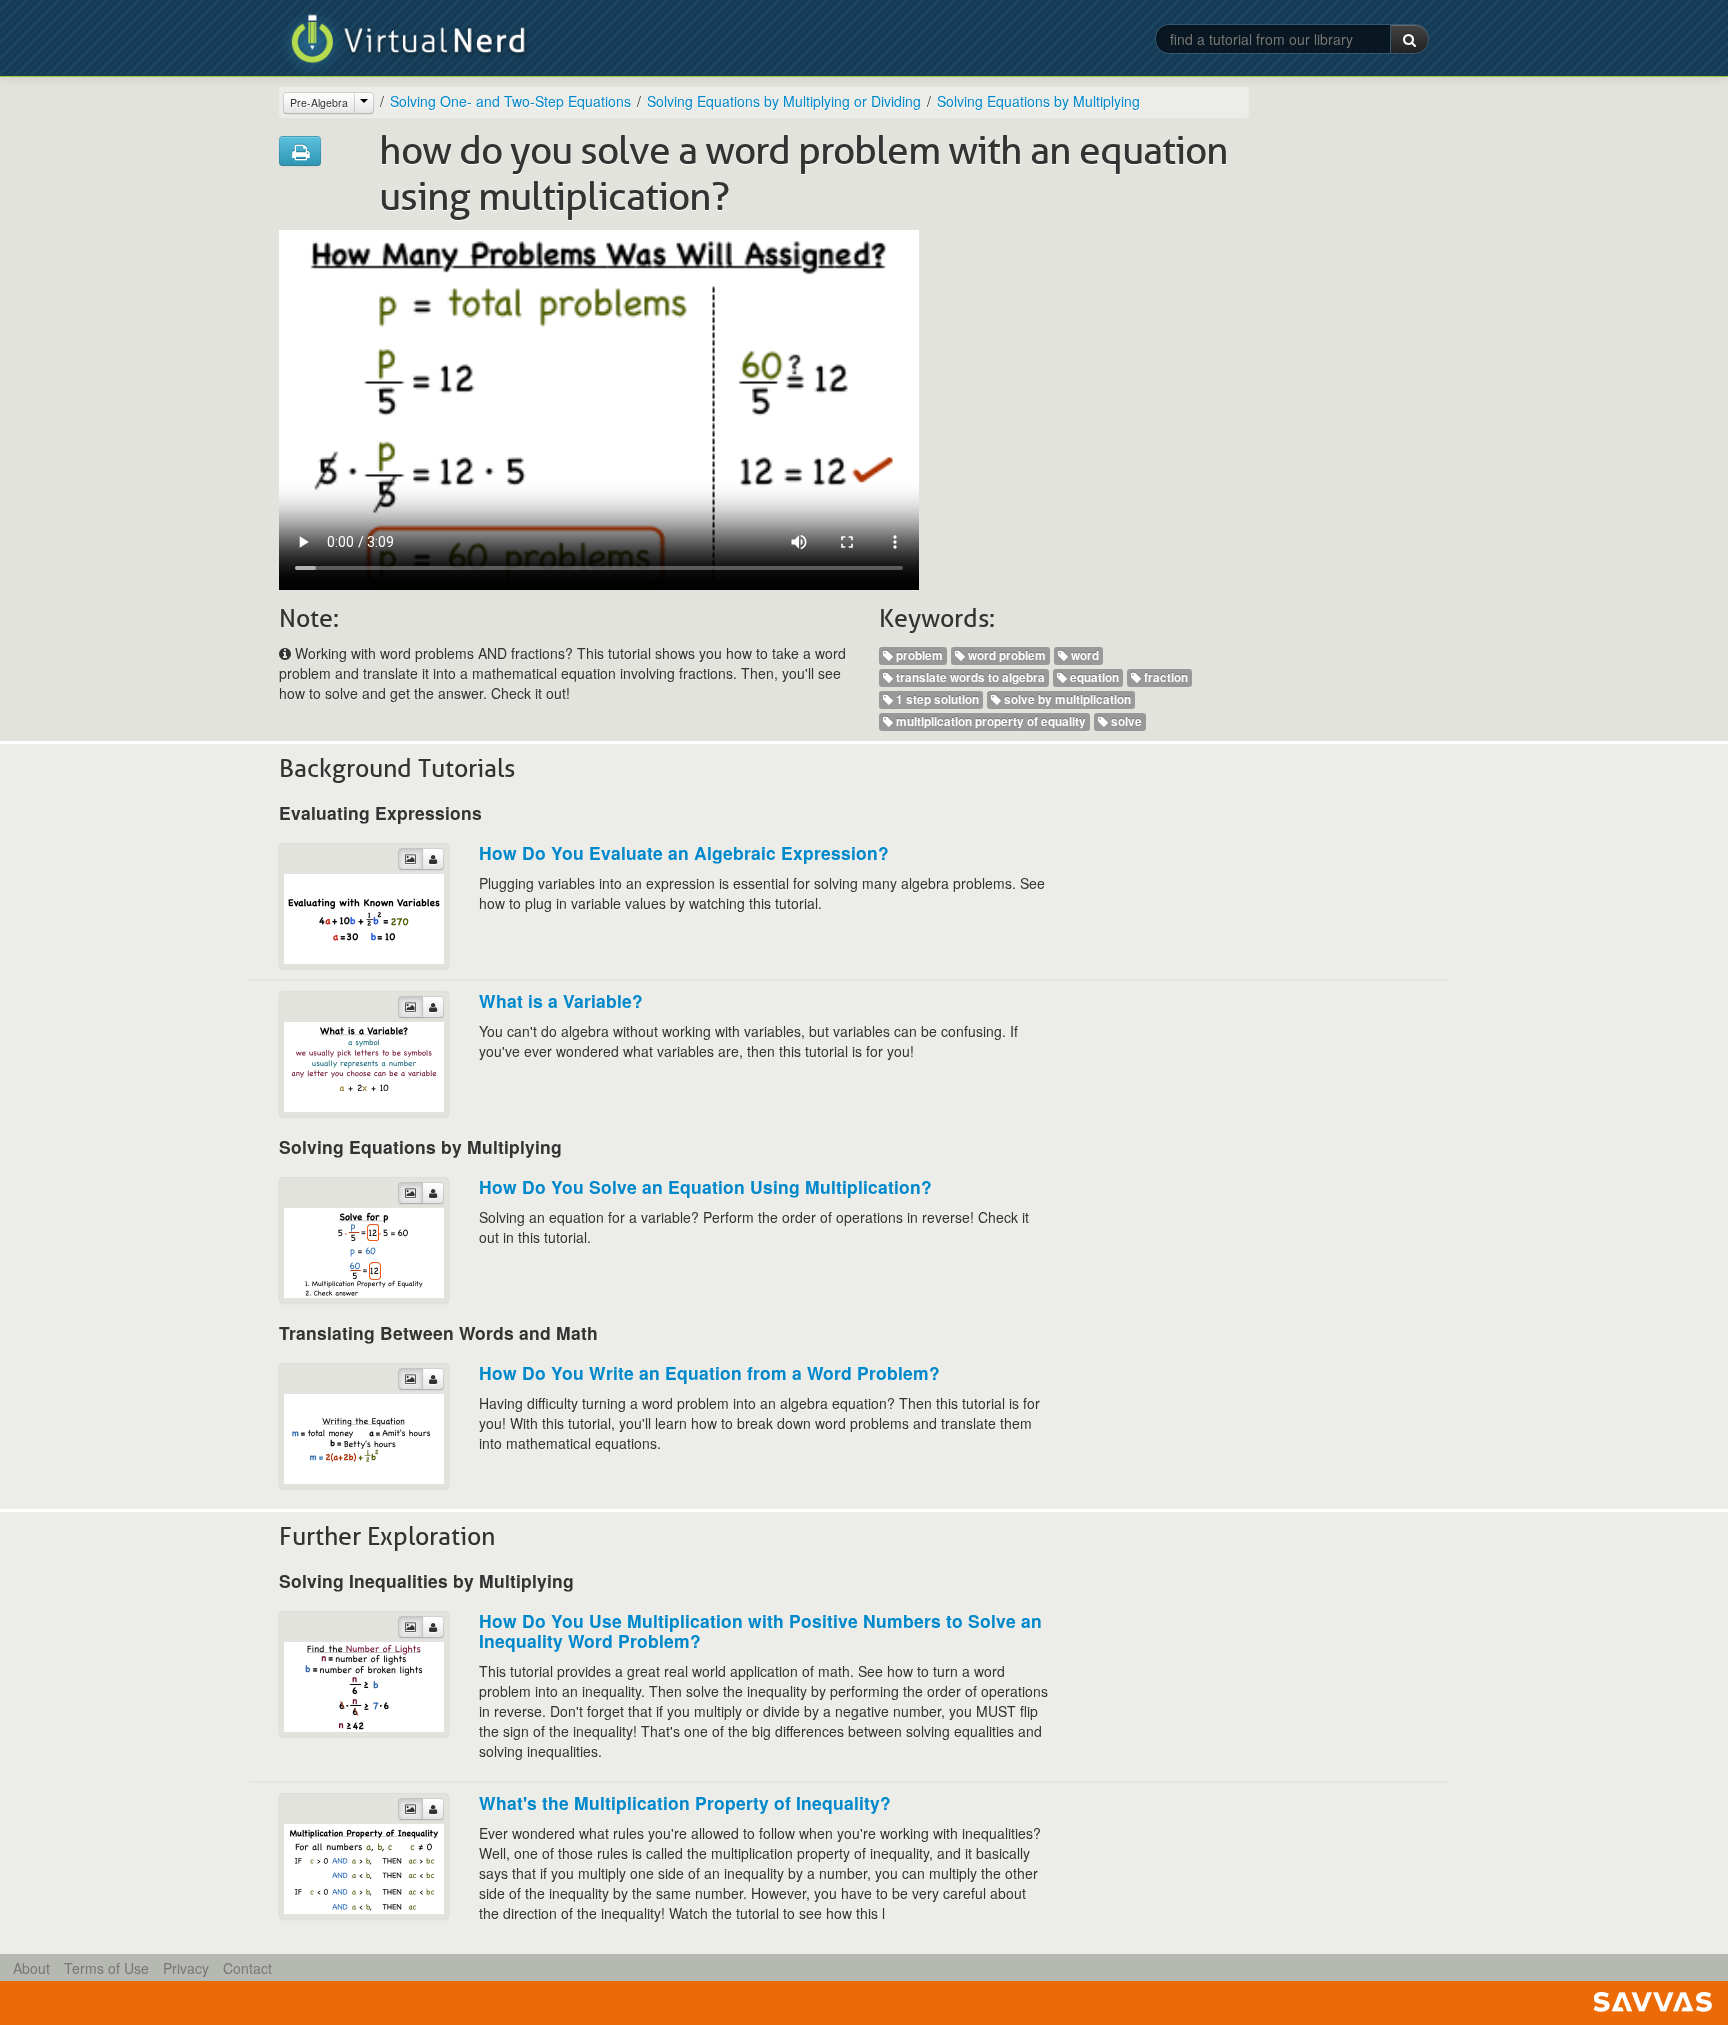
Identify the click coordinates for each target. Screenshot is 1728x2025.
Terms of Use (106, 1968)
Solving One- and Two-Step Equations (510, 101)
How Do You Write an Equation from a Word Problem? (709, 1372)
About (31, 1968)
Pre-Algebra (319, 102)
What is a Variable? (561, 1000)
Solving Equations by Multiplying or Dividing (784, 101)
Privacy (186, 1968)
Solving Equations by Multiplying (1038, 101)
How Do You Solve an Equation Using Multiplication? (705, 1186)
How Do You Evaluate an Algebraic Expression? (684, 852)
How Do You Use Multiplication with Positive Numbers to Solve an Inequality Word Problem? (760, 1630)
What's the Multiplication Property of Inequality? (685, 1802)
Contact (247, 1968)
